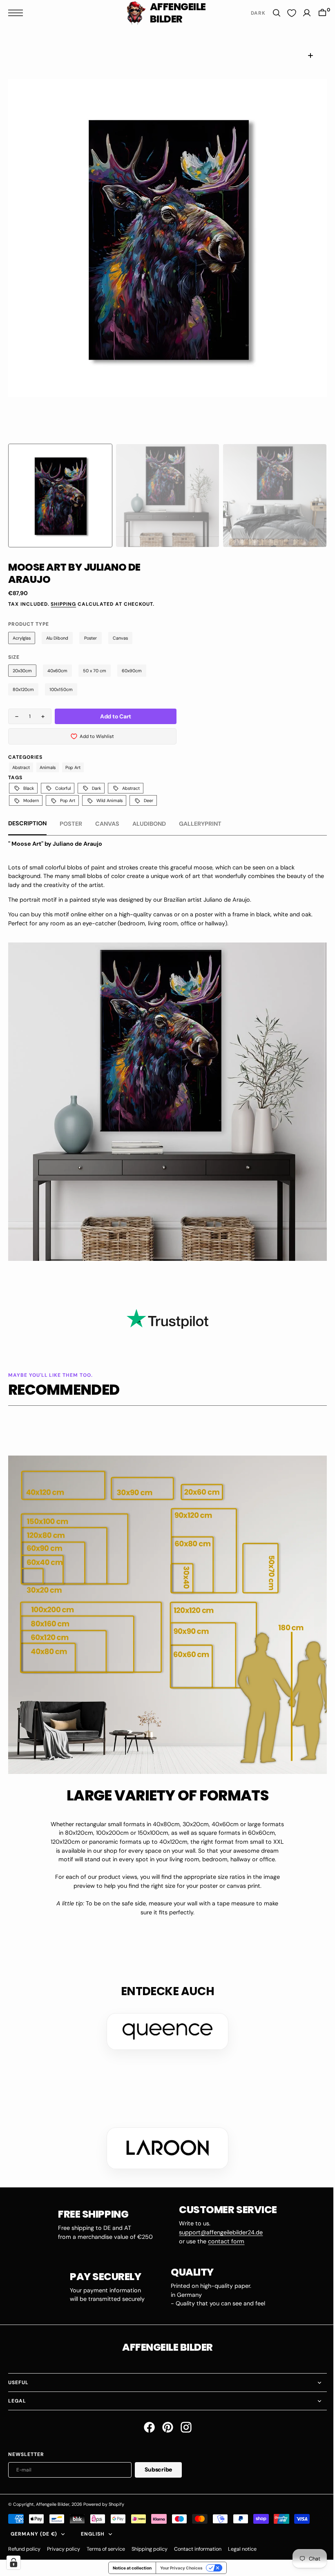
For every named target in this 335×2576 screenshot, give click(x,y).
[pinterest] (164, 2424)
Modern (31, 800)
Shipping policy (150, 2545)
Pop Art (73, 767)
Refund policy (24, 2545)
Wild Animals (109, 800)
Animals (48, 767)
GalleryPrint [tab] (200, 824)
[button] (18, 13)
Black (29, 788)
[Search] (270, 13)
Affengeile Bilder (53, 2500)
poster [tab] (71, 824)
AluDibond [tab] (149, 824)
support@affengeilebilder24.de (218, 2229)
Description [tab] (27, 823)
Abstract (21, 767)
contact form (223, 2238)
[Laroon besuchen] (165, 2145)
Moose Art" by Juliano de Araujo (57, 844)
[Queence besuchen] (165, 2028)
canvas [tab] (107, 824)
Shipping (63, 604)
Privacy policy (64, 2545)
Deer (149, 800)
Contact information (198, 2545)
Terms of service (106, 2545)
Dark (96, 788)
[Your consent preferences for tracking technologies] (13, 2563)
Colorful (63, 788)
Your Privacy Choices (179, 2565)
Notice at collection (129, 2565)
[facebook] (146, 2424)
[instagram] (183, 2424)
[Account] (301, 13)
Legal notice (242, 2545)
